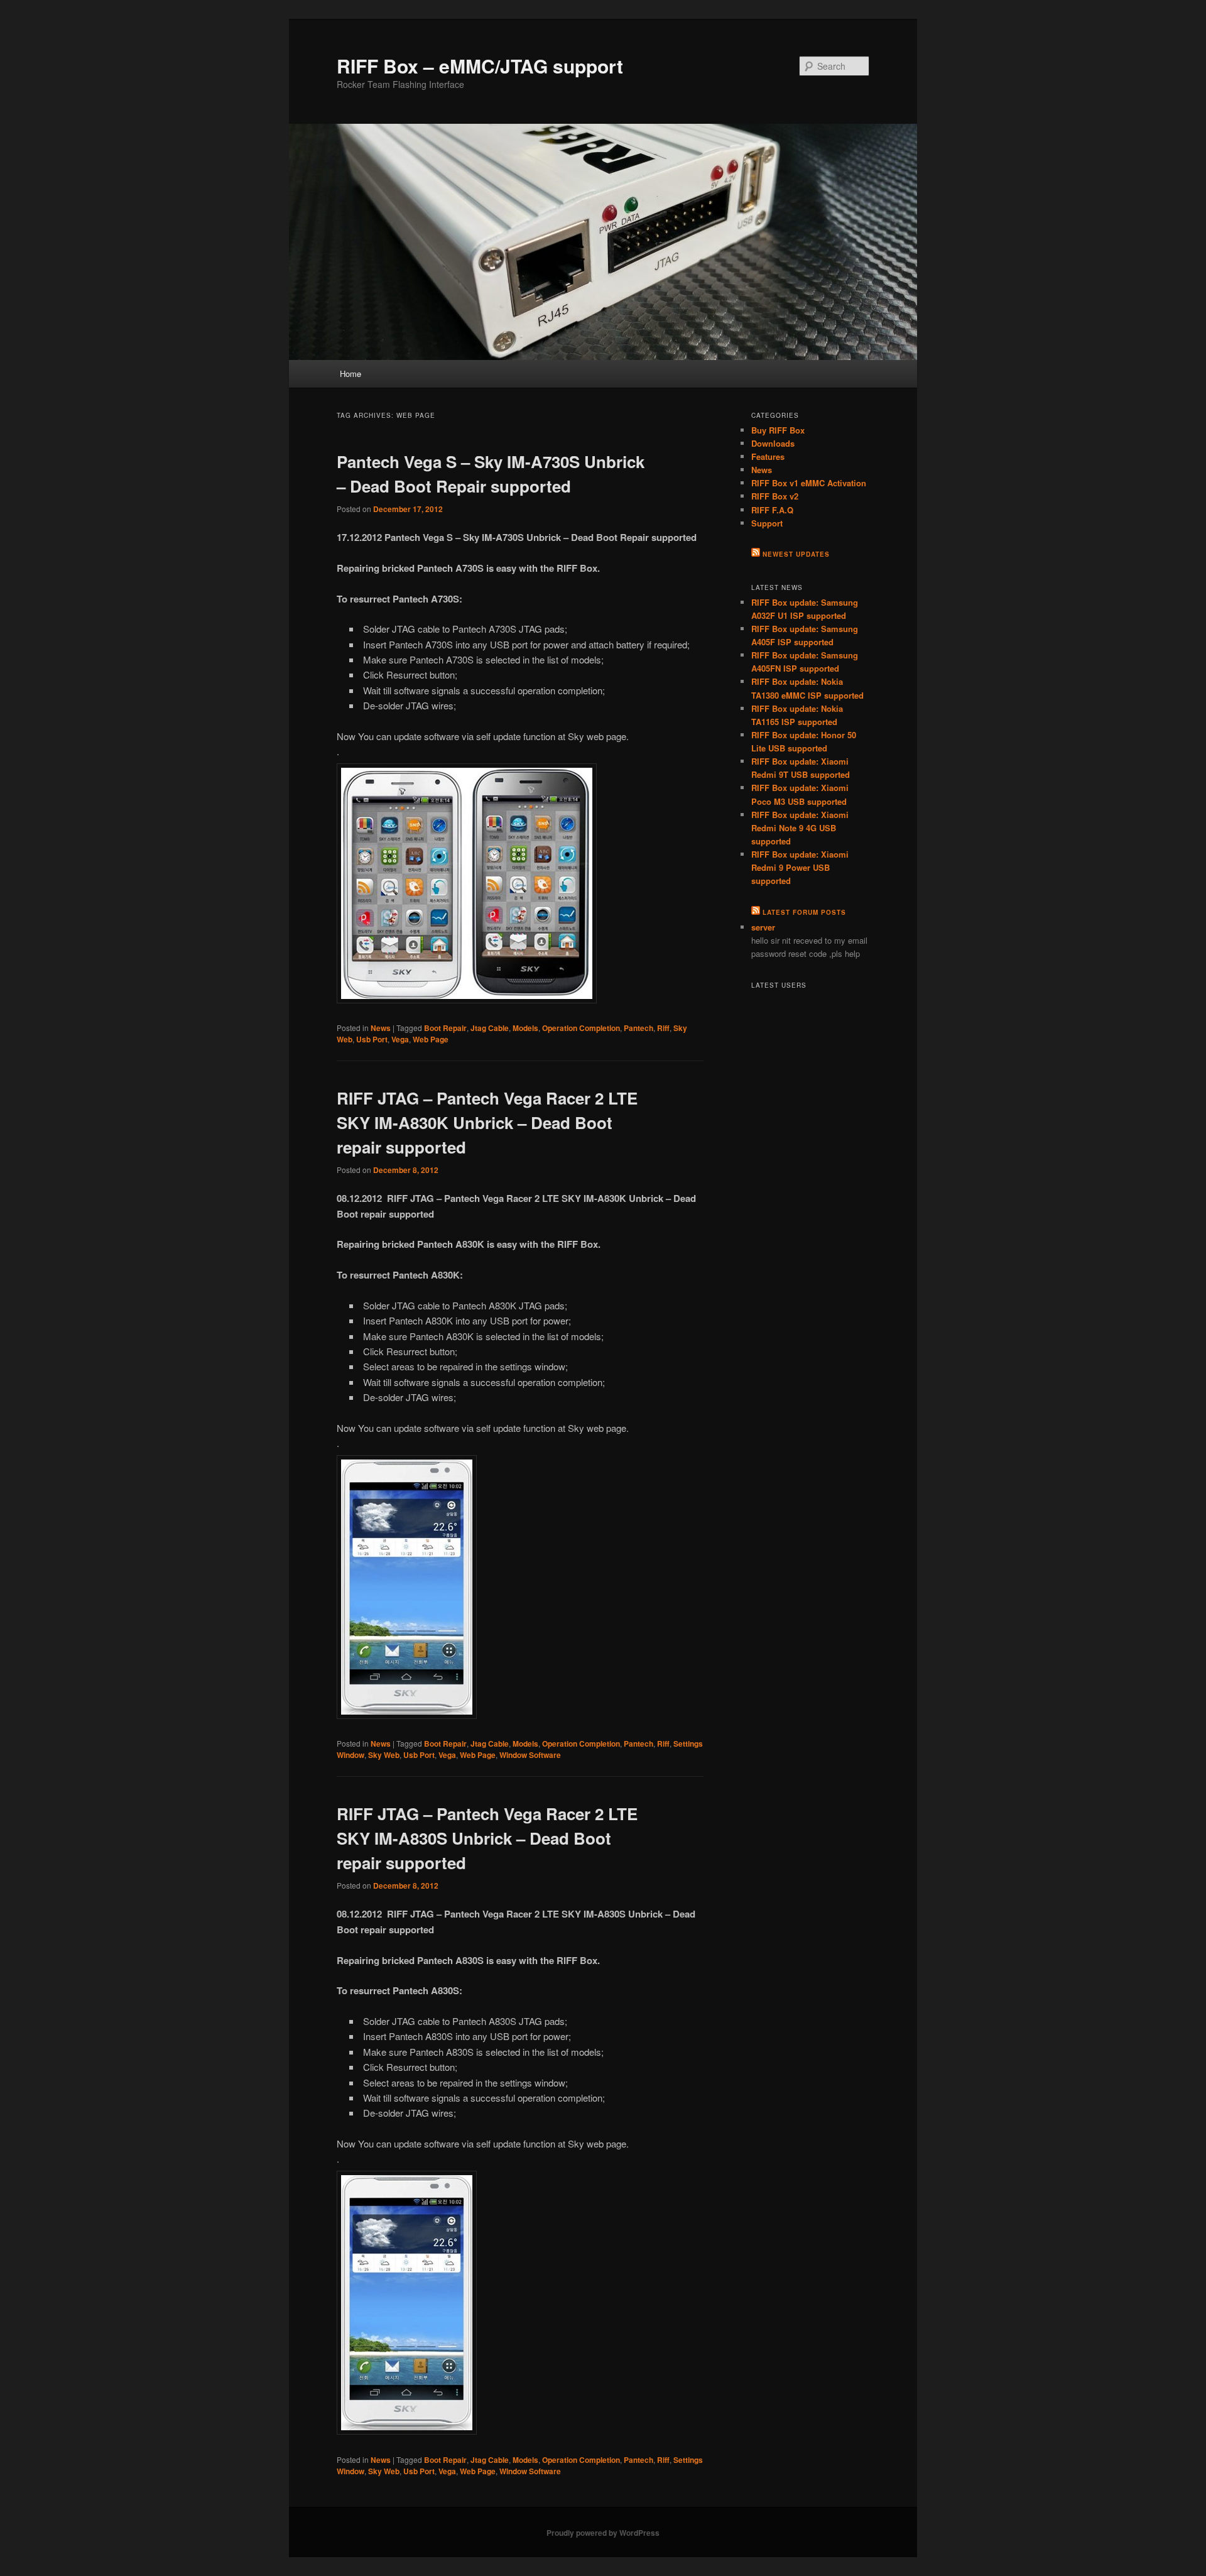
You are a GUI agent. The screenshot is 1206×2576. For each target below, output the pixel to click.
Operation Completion (581, 1028)
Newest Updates (796, 554)
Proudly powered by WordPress (603, 2533)
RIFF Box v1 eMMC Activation (809, 483)
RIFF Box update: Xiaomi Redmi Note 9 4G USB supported (800, 828)
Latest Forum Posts (804, 912)
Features (768, 456)
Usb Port (372, 1039)
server (763, 927)
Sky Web (384, 1755)
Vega (400, 1039)
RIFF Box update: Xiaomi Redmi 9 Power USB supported (800, 867)
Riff (663, 1028)
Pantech (638, 1028)
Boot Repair (445, 1028)
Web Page (431, 1039)
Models (525, 1028)
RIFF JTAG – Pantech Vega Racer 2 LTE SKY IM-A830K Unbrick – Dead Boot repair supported (487, 1122)
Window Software (530, 1755)
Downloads (773, 443)
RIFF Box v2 (775, 496)
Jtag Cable (490, 1028)
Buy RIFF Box (778, 430)
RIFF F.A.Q (772, 510)
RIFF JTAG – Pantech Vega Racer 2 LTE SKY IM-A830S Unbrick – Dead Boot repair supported (487, 1838)
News (381, 1028)
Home (350, 374)
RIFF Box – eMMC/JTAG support (480, 66)
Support (767, 523)
